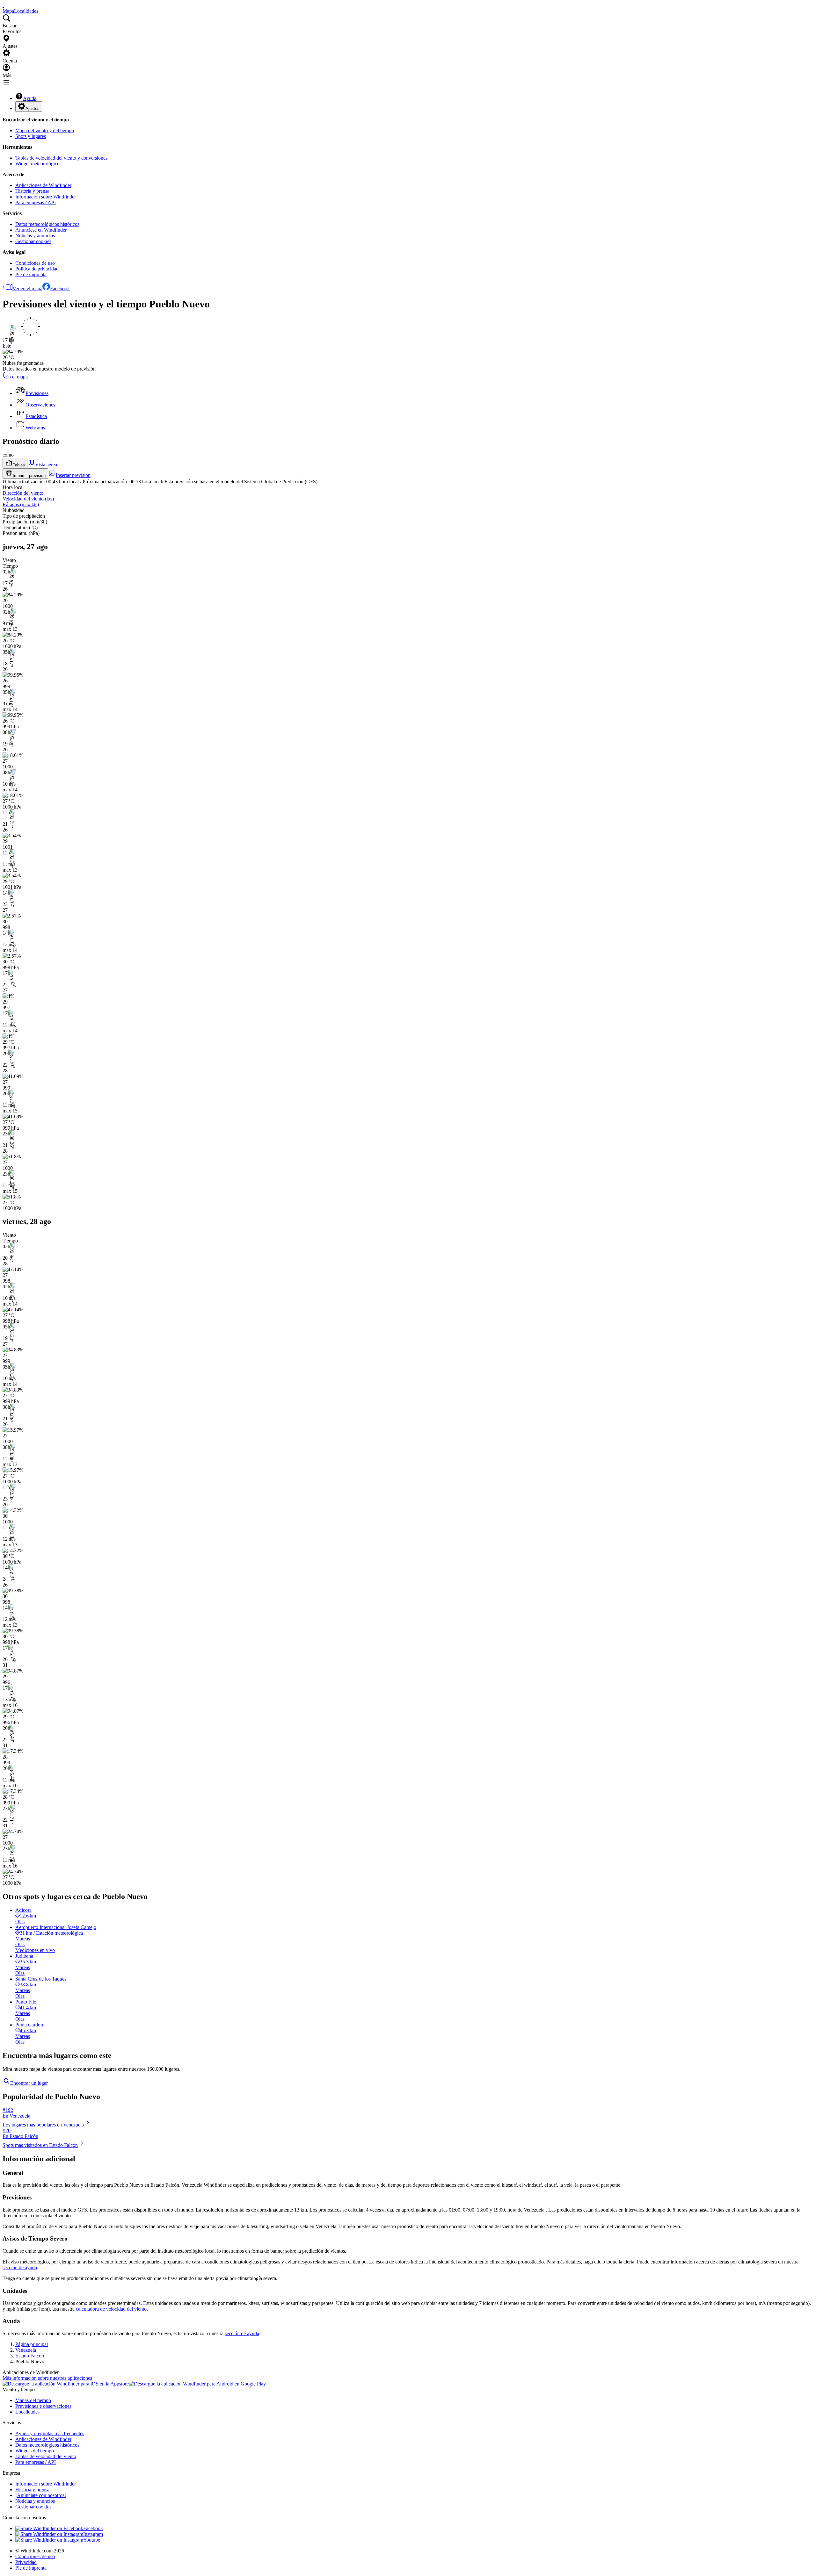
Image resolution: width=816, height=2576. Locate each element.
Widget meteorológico (37, 164)
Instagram (93, 2534)
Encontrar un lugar (29, 2083)
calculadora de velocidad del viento (111, 2309)
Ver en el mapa (27, 288)
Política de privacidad (37, 269)
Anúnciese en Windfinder (41, 230)
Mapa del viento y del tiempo (45, 130)
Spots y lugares (31, 136)
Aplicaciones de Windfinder (43, 185)
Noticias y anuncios (35, 236)
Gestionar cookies (33, 241)
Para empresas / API (36, 202)
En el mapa (16, 377)
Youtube (92, 2540)
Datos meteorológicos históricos (47, 224)
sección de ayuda (20, 2267)
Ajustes (33, 108)
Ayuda (30, 98)
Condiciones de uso (35, 263)
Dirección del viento (23, 493)
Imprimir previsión (29, 475)
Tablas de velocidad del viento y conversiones (61, 158)
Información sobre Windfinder (46, 197)
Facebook (60, 288)
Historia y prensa (32, 191)
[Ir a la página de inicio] (3, 5)
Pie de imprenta (31, 274)
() (28, 499)
